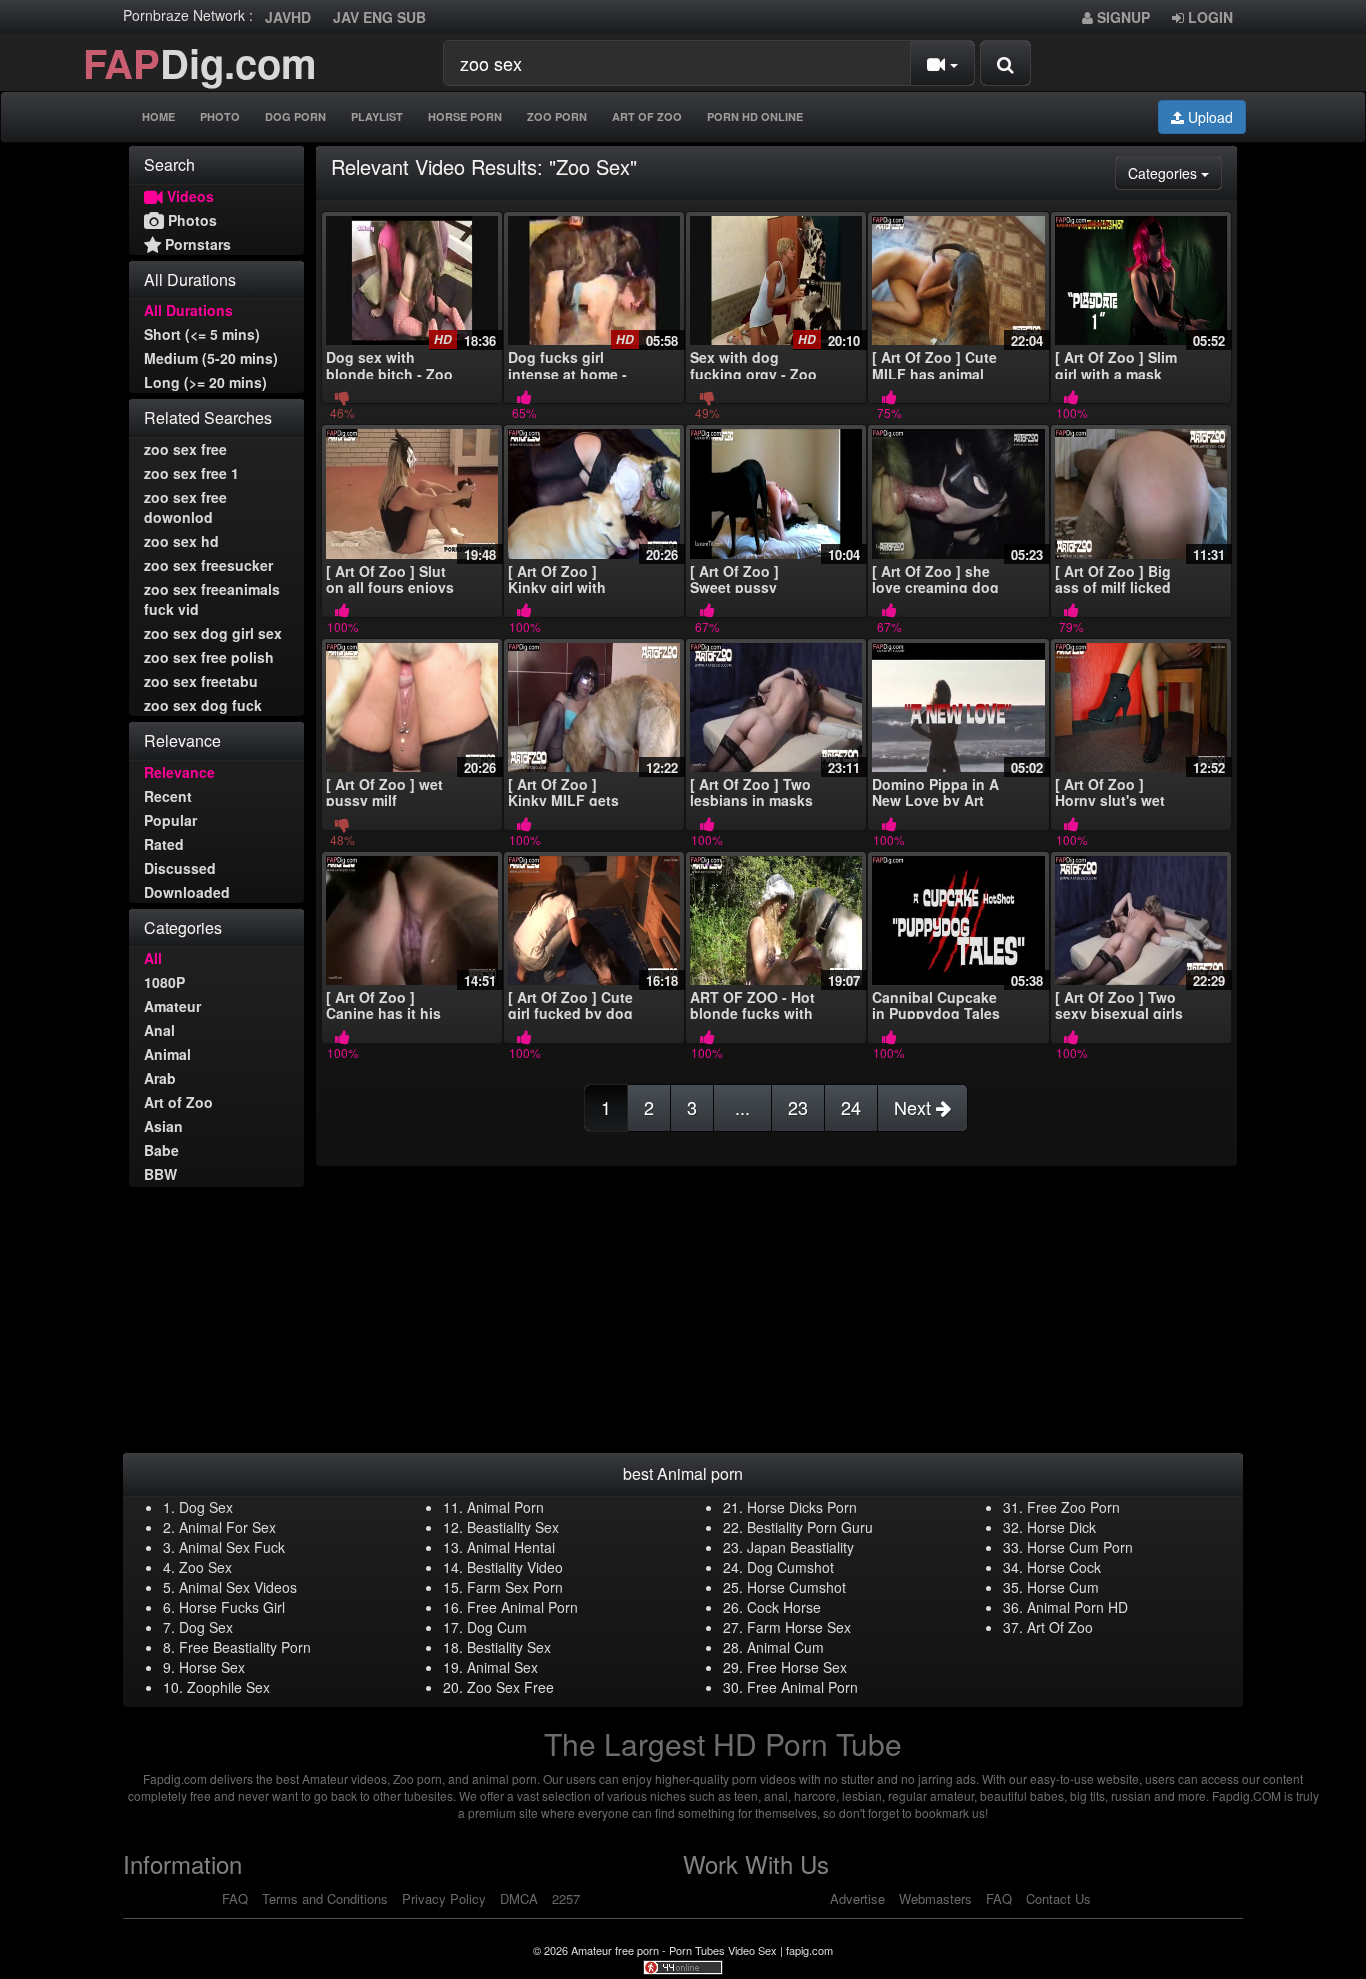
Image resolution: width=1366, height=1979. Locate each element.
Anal (159, 1030)
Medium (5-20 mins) (211, 358)
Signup (1121, 17)
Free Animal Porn (522, 1607)
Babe (161, 1150)
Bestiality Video (515, 1567)
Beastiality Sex (513, 1527)
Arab (160, 1078)
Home (158, 116)
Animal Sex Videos (238, 1587)
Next (915, 1107)
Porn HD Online (755, 116)
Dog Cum (497, 1627)
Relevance (179, 772)
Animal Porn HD (1077, 1607)
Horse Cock (1064, 1567)
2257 (566, 1898)
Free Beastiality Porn (245, 1647)
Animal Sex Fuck (232, 1547)
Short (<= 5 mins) (202, 334)
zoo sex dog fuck (203, 705)
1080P (164, 982)
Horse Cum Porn (1080, 1547)
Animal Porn (505, 1507)
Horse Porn (465, 116)
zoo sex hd (181, 541)
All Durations (188, 310)
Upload (1208, 117)
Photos (190, 220)
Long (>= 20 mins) (205, 382)
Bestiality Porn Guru (810, 1527)
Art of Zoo (178, 1102)
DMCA (519, 1898)
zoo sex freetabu (201, 681)
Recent (168, 796)
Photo (220, 116)
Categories (1175, 172)
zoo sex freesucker (208, 565)
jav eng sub (379, 17)
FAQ (235, 1898)
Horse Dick (1061, 1527)
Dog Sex (206, 1507)
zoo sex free (185, 449)
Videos (188, 196)
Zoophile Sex (228, 1687)
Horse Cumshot (796, 1587)
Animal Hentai (511, 1547)
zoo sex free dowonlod (185, 507)
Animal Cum (785, 1647)
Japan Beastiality (800, 1547)
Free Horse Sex (797, 1667)
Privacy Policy (444, 1898)
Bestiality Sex (509, 1647)
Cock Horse (784, 1607)
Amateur (172, 1006)
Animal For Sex (227, 1527)
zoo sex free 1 (191, 473)
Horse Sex (212, 1667)
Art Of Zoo (647, 116)
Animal (167, 1054)
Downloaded (187, 892)
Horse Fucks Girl (232, 1607)
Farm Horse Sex (799, 1627)
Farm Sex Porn (515, 1587)
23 (798, 1107)
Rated (164, 844)
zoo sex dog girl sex (213, 633)
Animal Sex (502, 1667)
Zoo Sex (205, 1567)
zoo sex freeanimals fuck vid (212, 599)
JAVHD (288, 17)
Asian (163, 1126)
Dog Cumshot (790, 1567)
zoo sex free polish (209, 657)
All (153, 958)
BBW (160, 1174)
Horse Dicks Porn (802, 1507)
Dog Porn (295, 116)
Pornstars (196, 244)
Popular (170, 820)
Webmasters (935, 1898)
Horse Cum (1063, 1587)
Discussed (180, 868)
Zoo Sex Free (510, 1687)
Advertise (857, 1898)
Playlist (377, 116)
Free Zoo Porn (1073, 1507)
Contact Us (1058, 1898)
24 (851, 1107)
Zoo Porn (557, 116)
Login (1208, 17)
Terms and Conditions (325, 1898)
